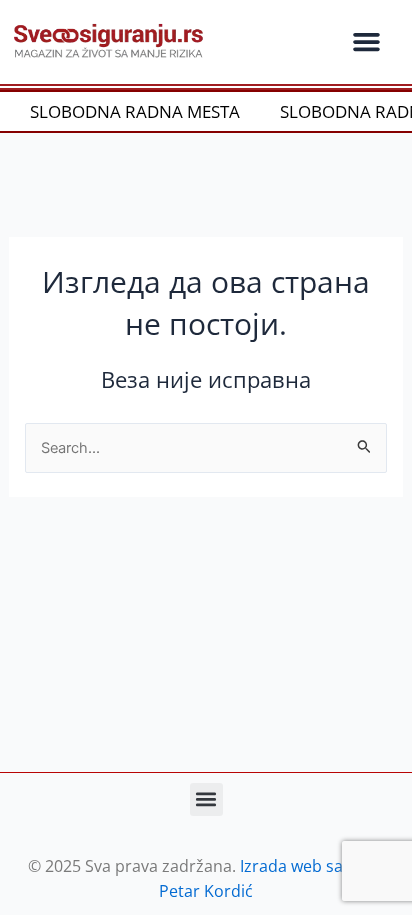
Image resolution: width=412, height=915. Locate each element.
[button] (366, 42)
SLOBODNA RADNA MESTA (128, 111)
